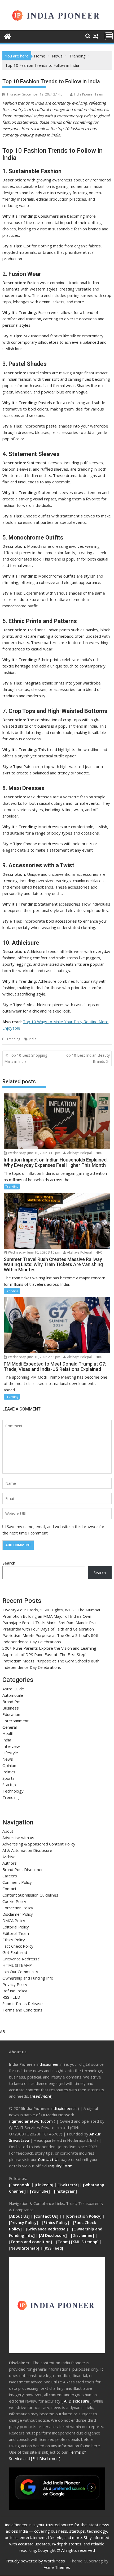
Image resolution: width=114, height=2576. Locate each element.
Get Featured (15, 1952)
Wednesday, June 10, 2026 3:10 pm (34, 1252)
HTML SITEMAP (17, 1965)
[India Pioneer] (8, 36)
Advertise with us (18, 1837)
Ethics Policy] (56, 2222)
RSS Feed (53, 2248)
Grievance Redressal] (48, 2229)
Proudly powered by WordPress (35, 2561)
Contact (9, 1889)
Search (9, 1563)
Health (8, 1733)
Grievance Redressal (21, 1959)
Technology (13, 1791)
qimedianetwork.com (33, 2121)
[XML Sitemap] (85, 2242)
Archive (9, 1857)
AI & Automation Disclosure (27, 1850)
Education (11, 1714)
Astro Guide (13, 1689)
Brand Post (13, 1702)
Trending (13, 1039)
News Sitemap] (25, 2248)
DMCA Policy (14, 1920)
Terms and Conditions (22, 2010)
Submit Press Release (23, 2003)
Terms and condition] (31, 2242)
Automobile (13, 1695)
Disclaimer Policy (18, 1914)
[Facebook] (20, 2185)
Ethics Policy (14, 1940)
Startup (9, 1785)
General (10, 1727)
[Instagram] (65, 2191)
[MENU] (109, 36)
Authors (10, 1863)
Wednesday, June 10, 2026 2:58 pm (34, 1357)
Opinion (9, 1765)
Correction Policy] (85, 2216)
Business (11, 1708)
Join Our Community (20, 1972)
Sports (8, 1778)
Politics (9, 1772)
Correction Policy (18, 1908)
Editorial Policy (16, 1927)
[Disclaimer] (83, 2235)
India (33, 1039)
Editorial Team (16, 1933)
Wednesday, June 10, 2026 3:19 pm (34, 1153)
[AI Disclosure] (52, 2235)
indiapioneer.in (50, 2064)
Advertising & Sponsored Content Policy (39, 1844)
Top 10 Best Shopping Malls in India (26, 1058)
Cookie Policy (14, 1901)
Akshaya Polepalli (80, 1153)
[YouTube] (40, 2191)
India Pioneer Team (89, 94)
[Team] (63, 2242)
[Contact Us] (47, 2216)
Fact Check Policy (18, 1946)
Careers (10, 1876)
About (8, 1831)
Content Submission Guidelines (30, 1895)
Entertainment (16, 1721)
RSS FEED (11, 1997)
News (8, 1759)
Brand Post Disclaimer (23, 1869)
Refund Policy (15, 1991)
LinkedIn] (45, 2185)
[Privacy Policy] (23, 2222)
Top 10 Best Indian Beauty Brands (87, 1058)
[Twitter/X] (69, 2185)
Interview (11, 1746)
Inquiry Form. (61, 2166)
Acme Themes (57, 2567)
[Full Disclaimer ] (46, 2458)
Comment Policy (17, 1882)
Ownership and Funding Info (28, 1978)
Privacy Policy (15, 1984)
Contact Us (49, 2159)
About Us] (21, 2216)
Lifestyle (10, 1753)
